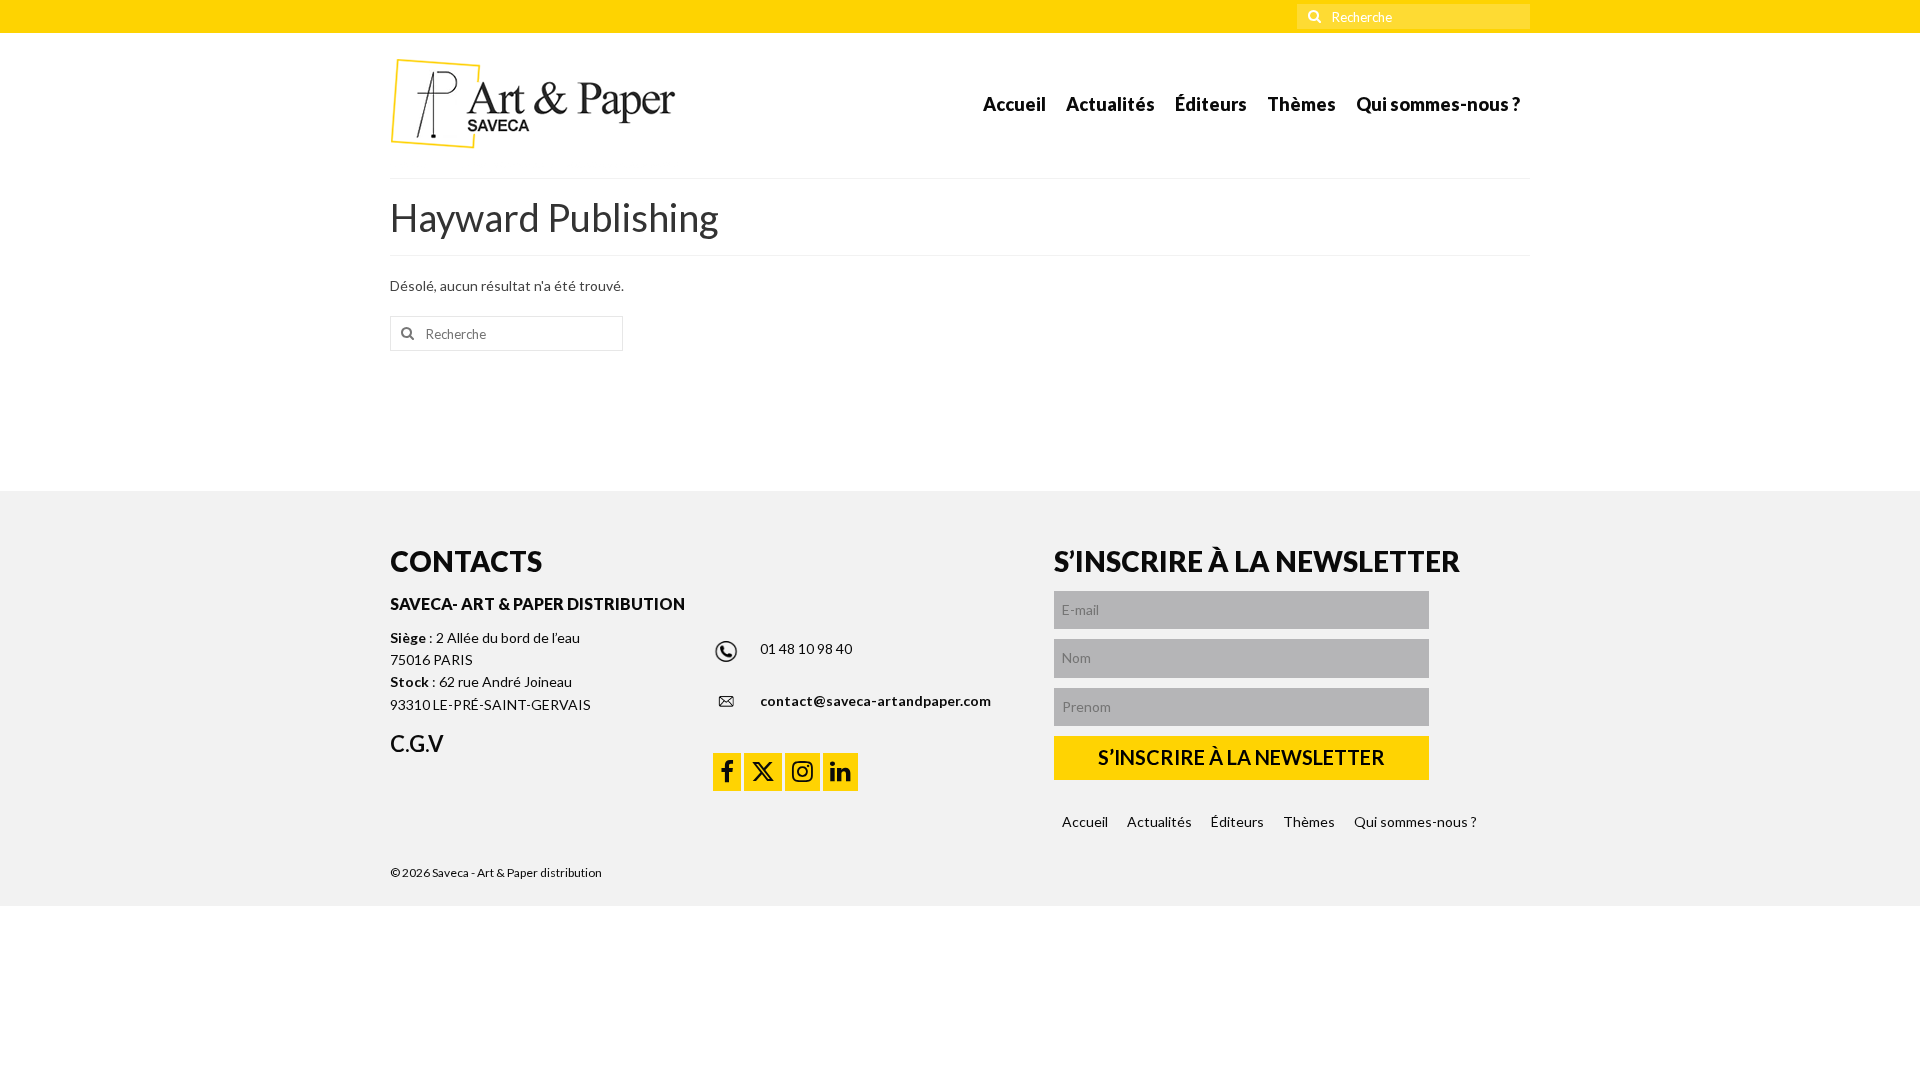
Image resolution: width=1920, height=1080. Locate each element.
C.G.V (417, 743)
